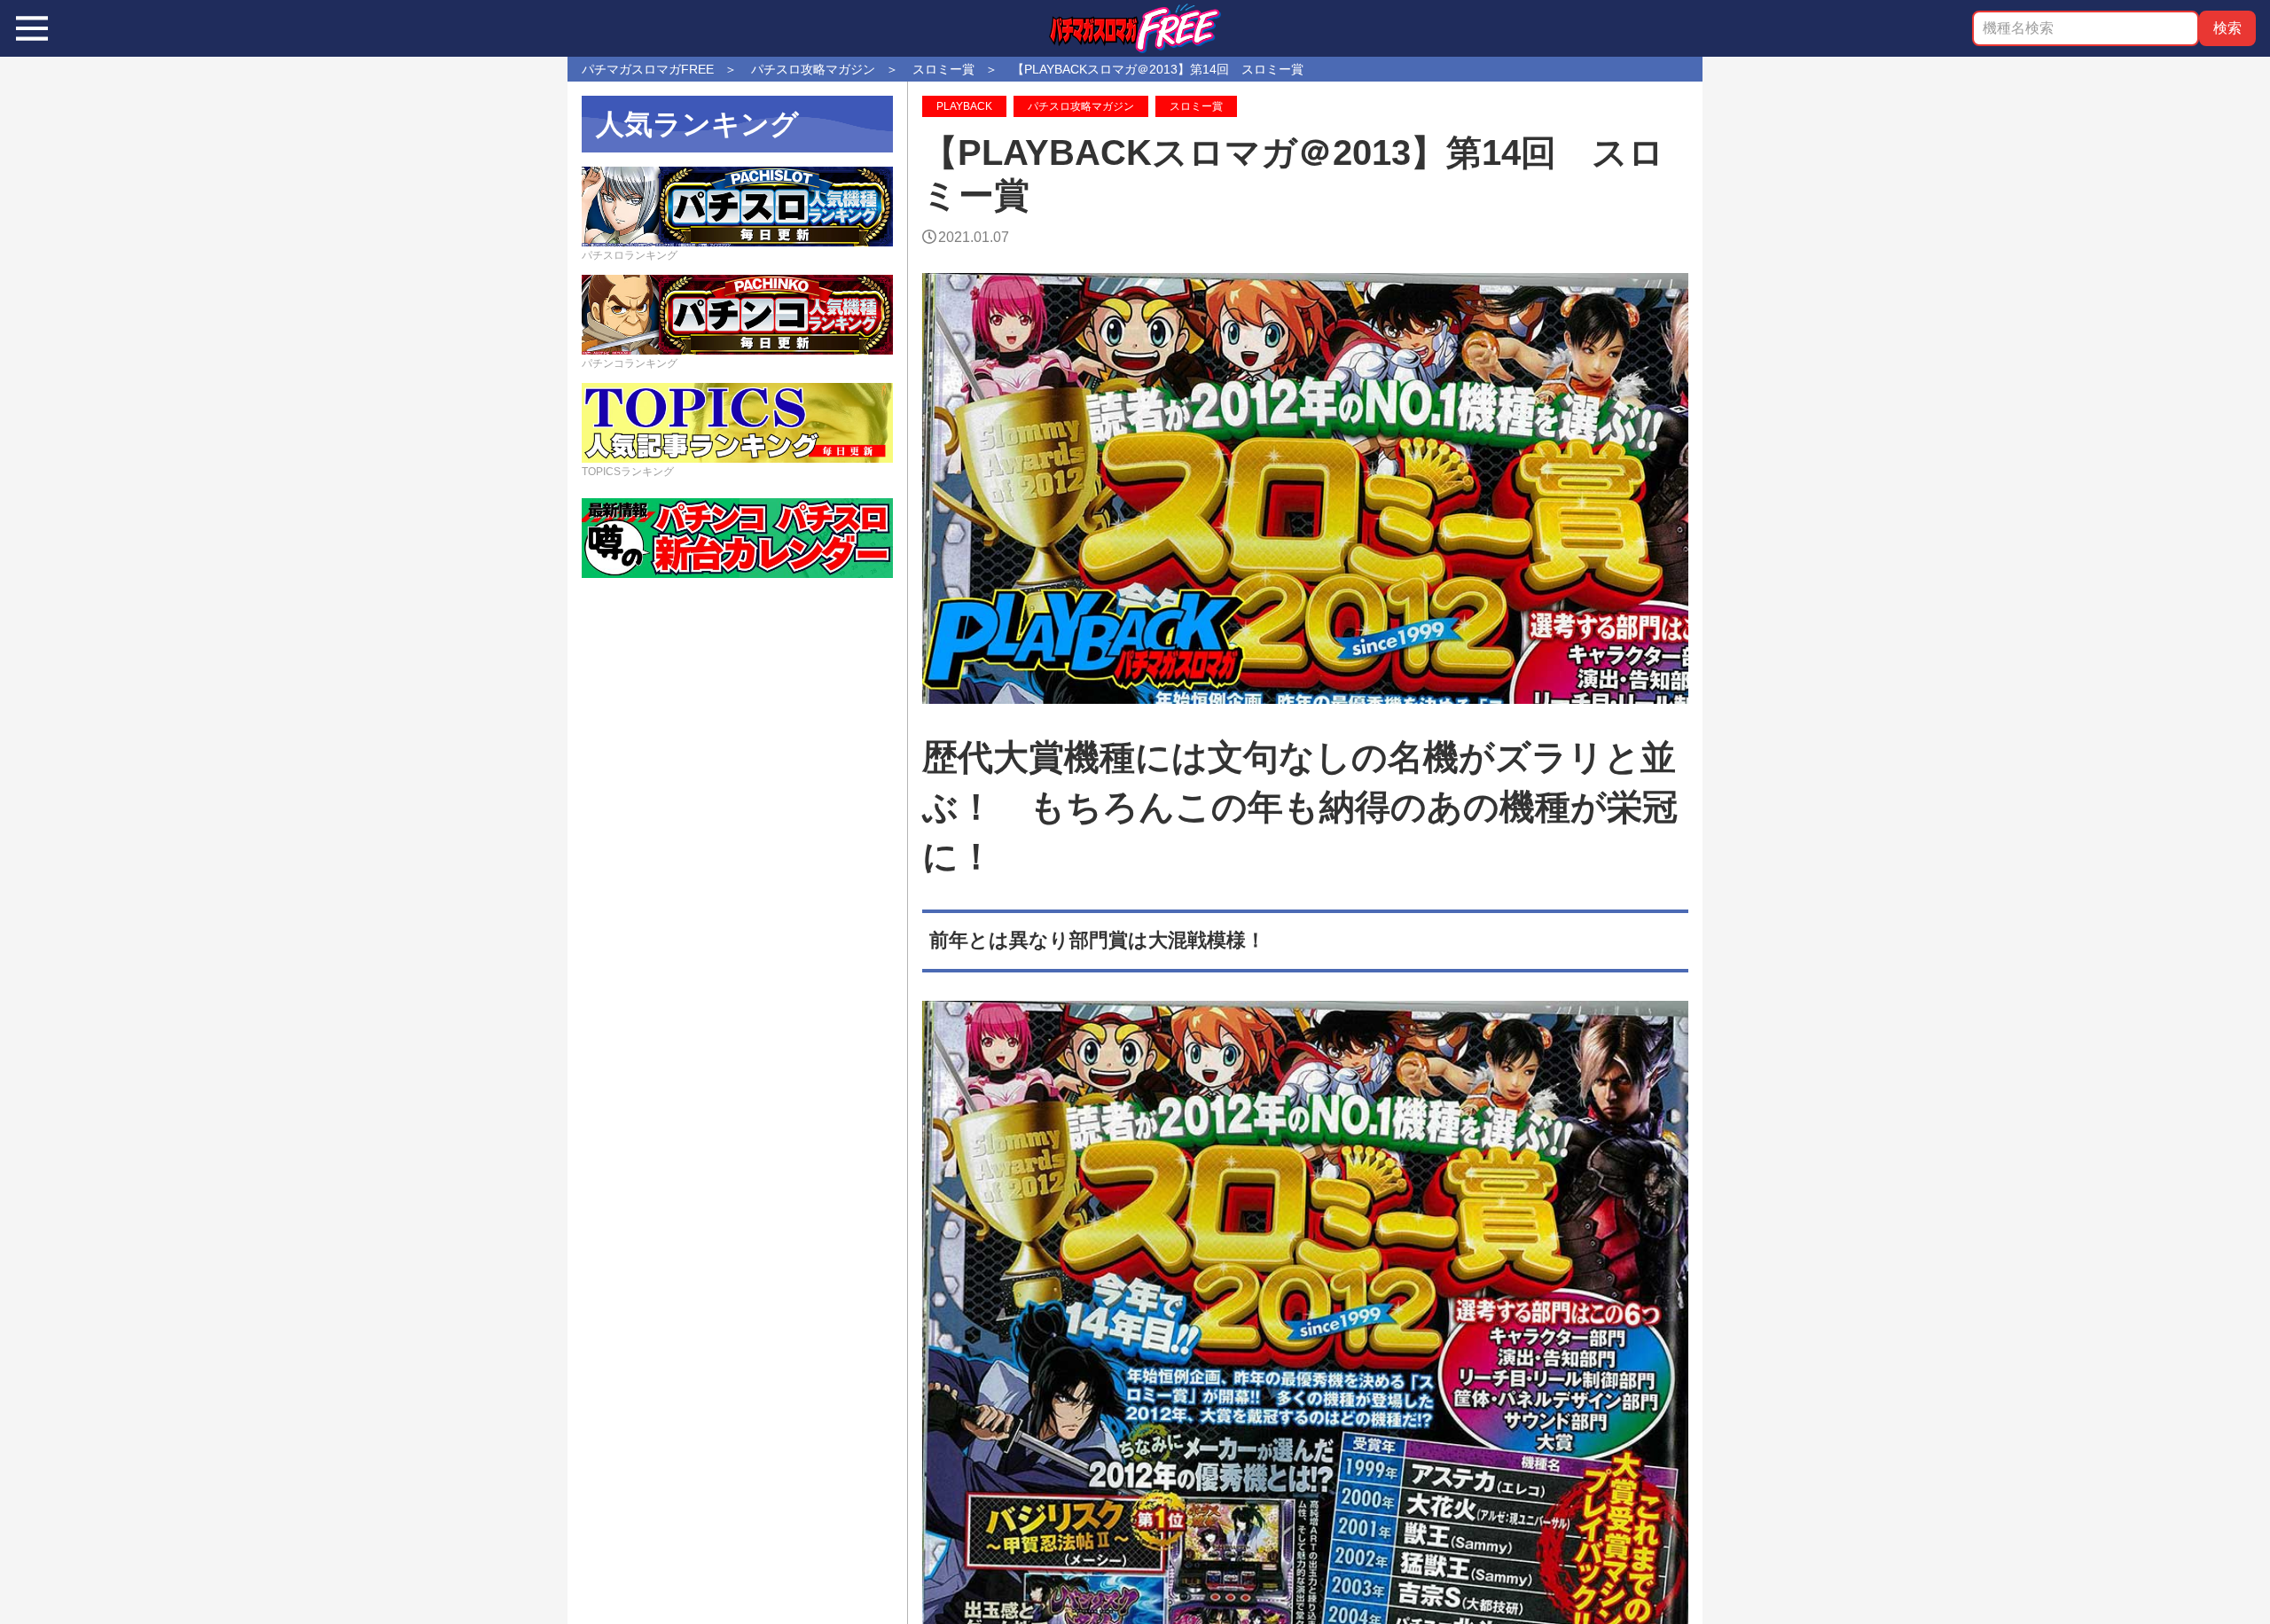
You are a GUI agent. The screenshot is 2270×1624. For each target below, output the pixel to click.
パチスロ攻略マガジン (1081, 106)
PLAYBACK (964, 106)
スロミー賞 (1196, 106)
